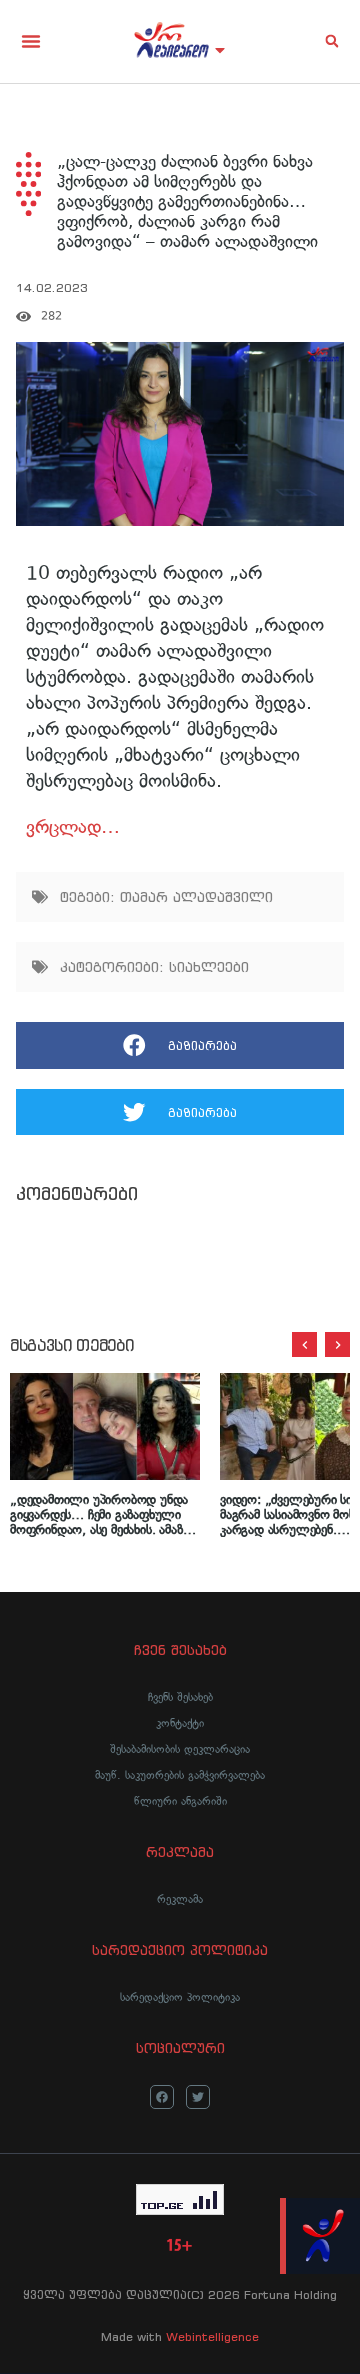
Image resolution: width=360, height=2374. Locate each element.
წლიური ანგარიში (180, 1801)
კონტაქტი (180, 1723)
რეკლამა (180, 1899)
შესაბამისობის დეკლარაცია (180, 1749)
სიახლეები (209, 967)
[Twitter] (198, 2097)
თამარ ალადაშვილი (196, 897)
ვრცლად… (73, 826)
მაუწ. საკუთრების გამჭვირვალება (180, 1775)
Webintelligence (212, 2336)
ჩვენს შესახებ (180, 1697)
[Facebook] (162, 2097)
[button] (31, 41)
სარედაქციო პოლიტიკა (180, 1997)
